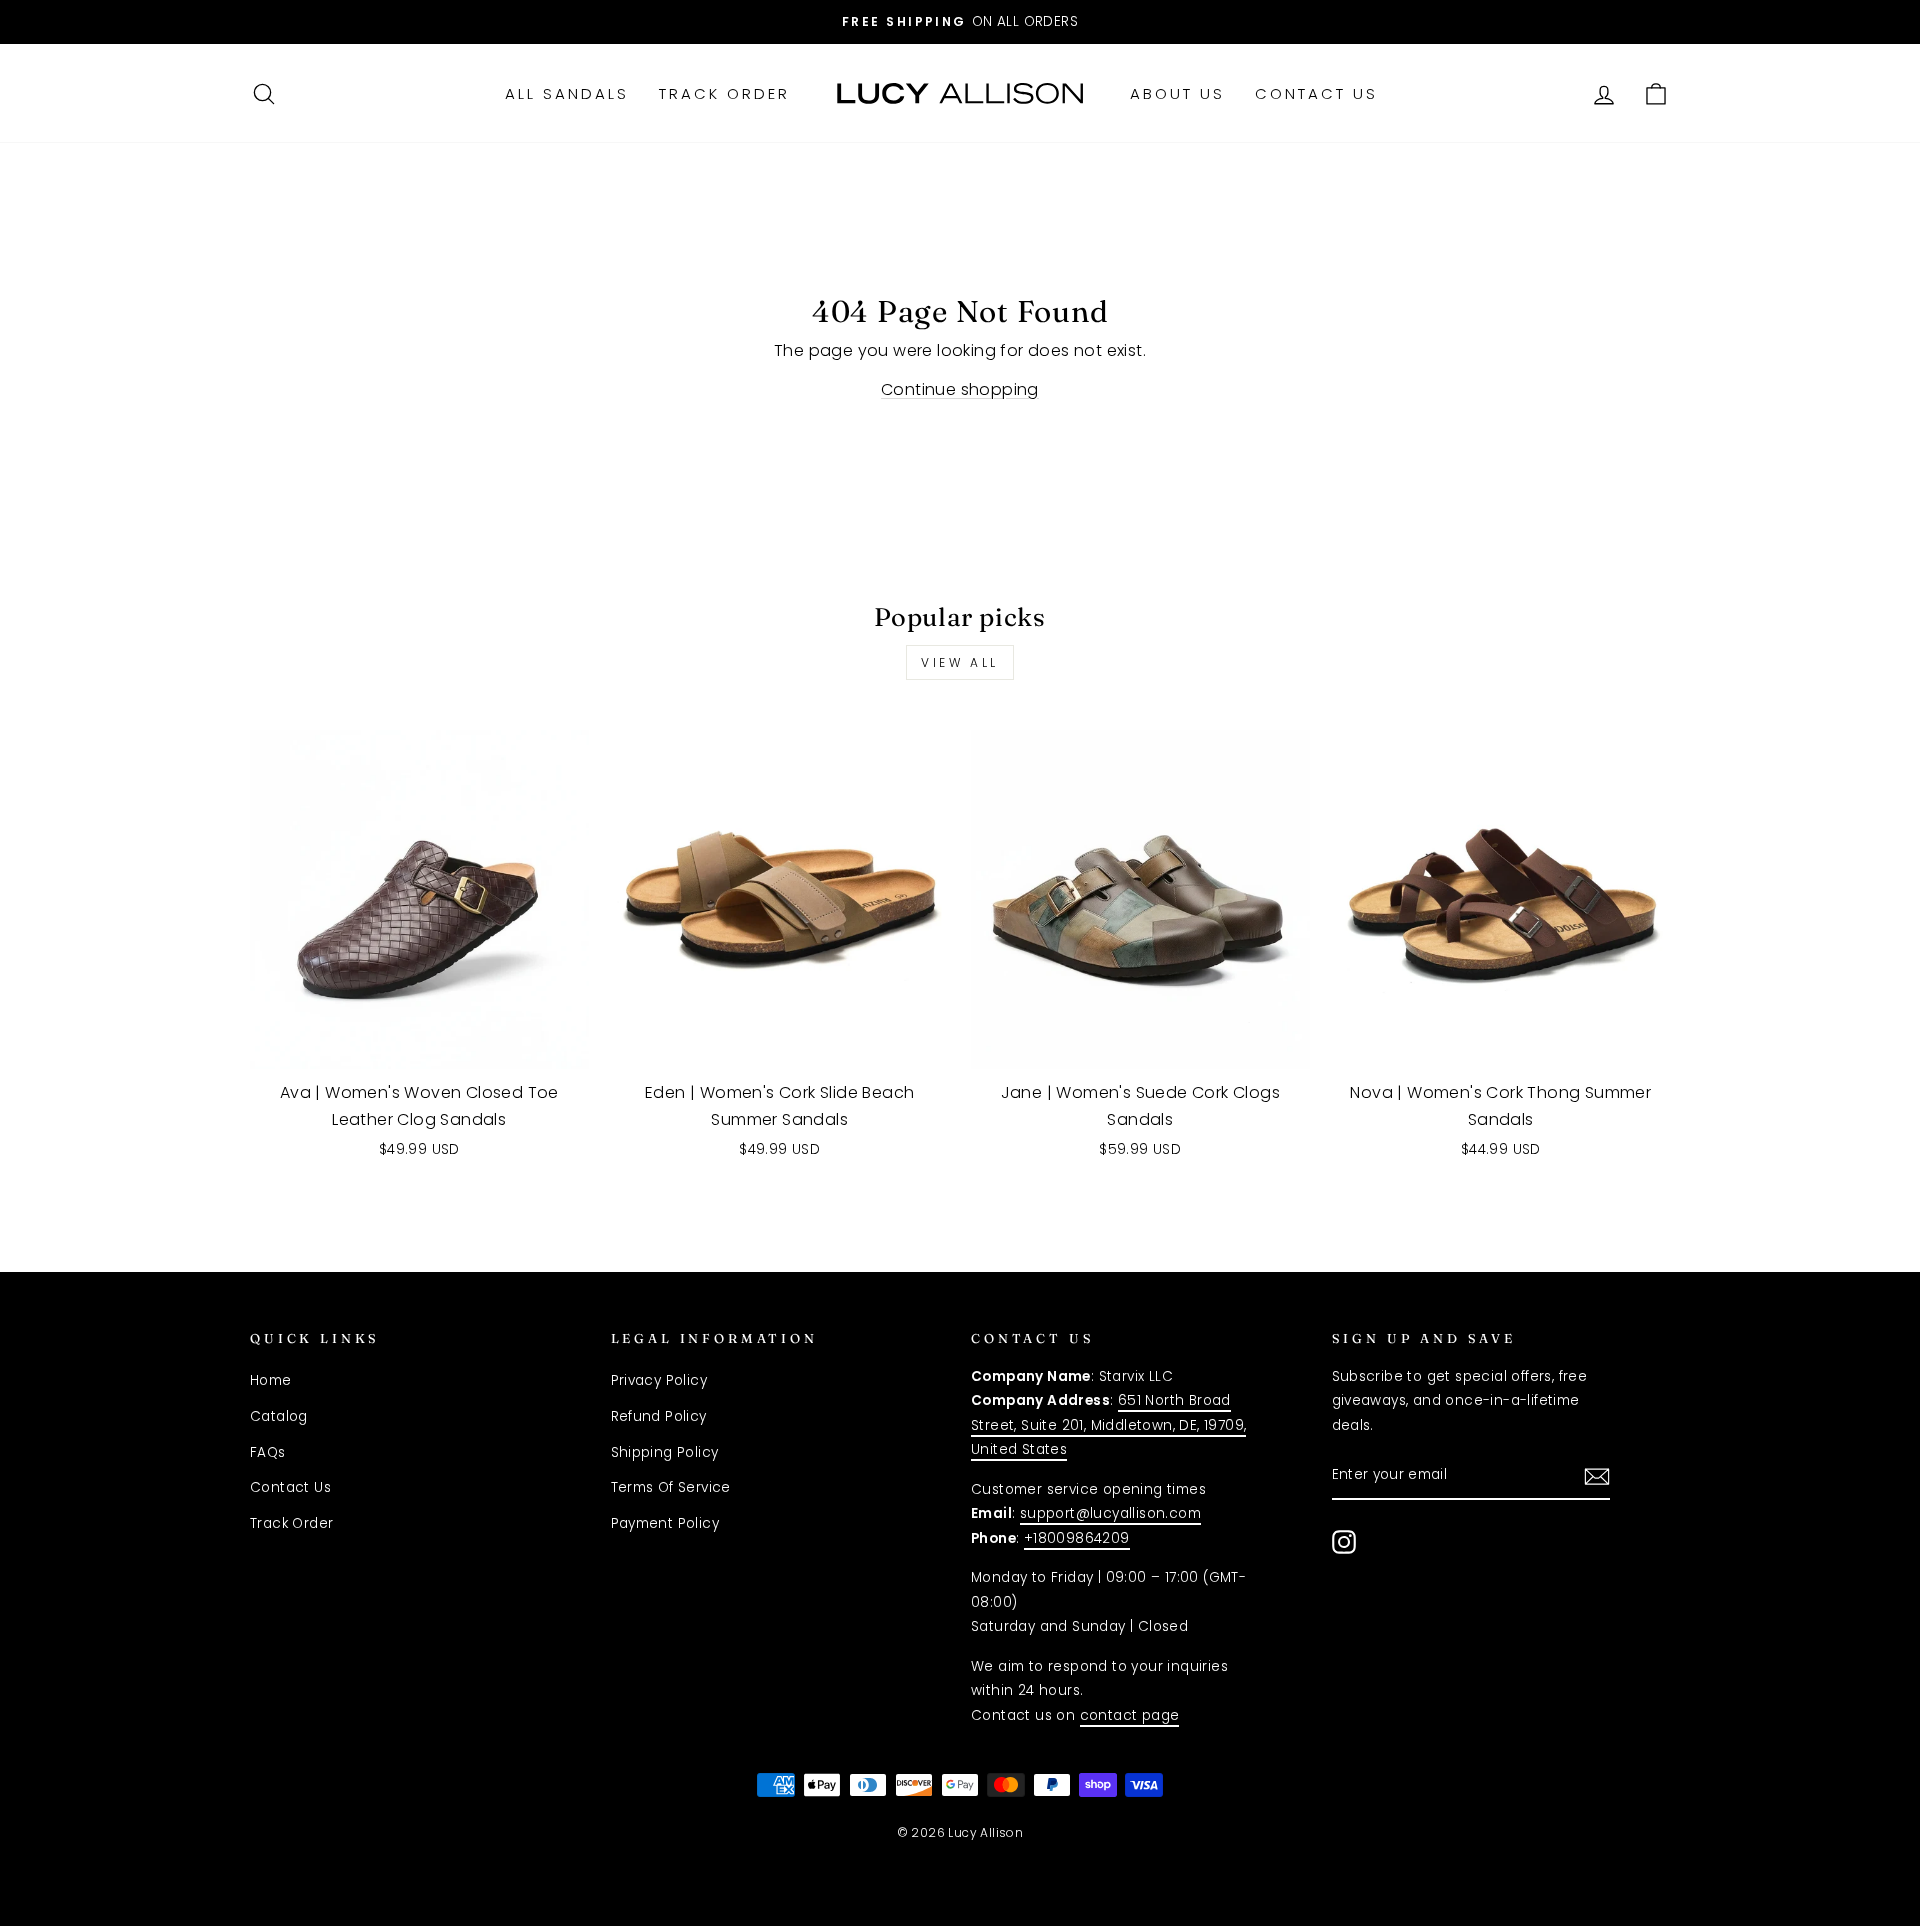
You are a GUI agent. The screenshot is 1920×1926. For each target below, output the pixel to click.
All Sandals (567, 93)
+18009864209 (1077, 1538)
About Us (1177, 93)
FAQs (268, 1452)
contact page (1130, 1715)
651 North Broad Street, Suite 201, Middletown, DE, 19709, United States (1108, 1425)
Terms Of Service (671, 1487)
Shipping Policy (665, 1452)
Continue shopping (960, 389)
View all (960, 662)
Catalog (279, 1416)
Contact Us (1316, 93)
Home (271, 1380)
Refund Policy (659, 1416)
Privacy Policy (659, 1380)
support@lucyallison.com (1110, 1513)
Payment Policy (665, 1523)
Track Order (724, 93)
